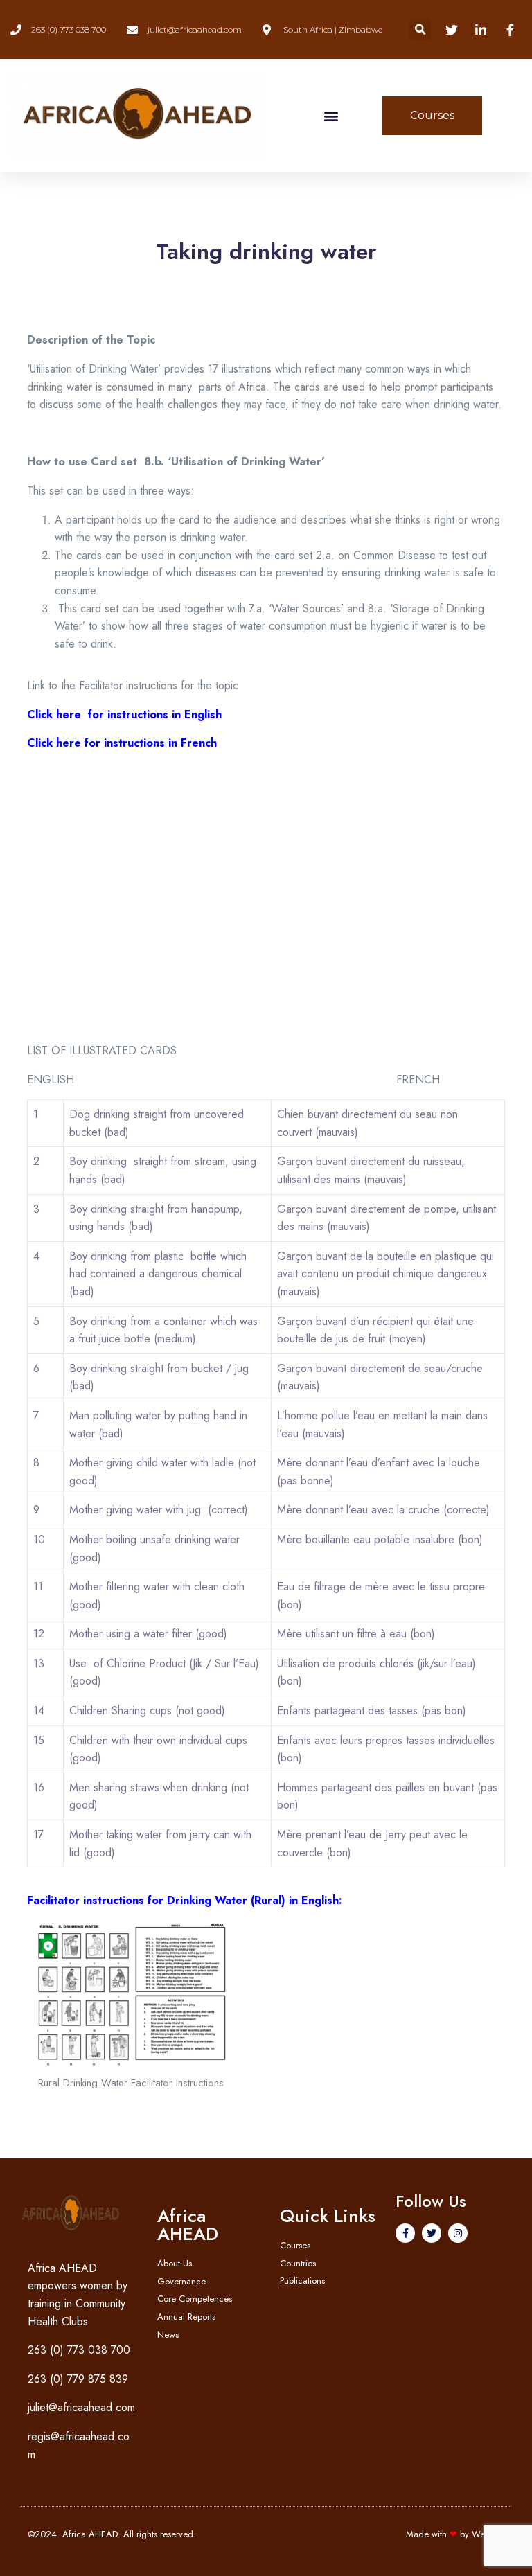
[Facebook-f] (405, 2233)
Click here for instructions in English (124, 714)
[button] (420, 29)
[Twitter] (432, 2233)
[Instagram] (458, 2233)
